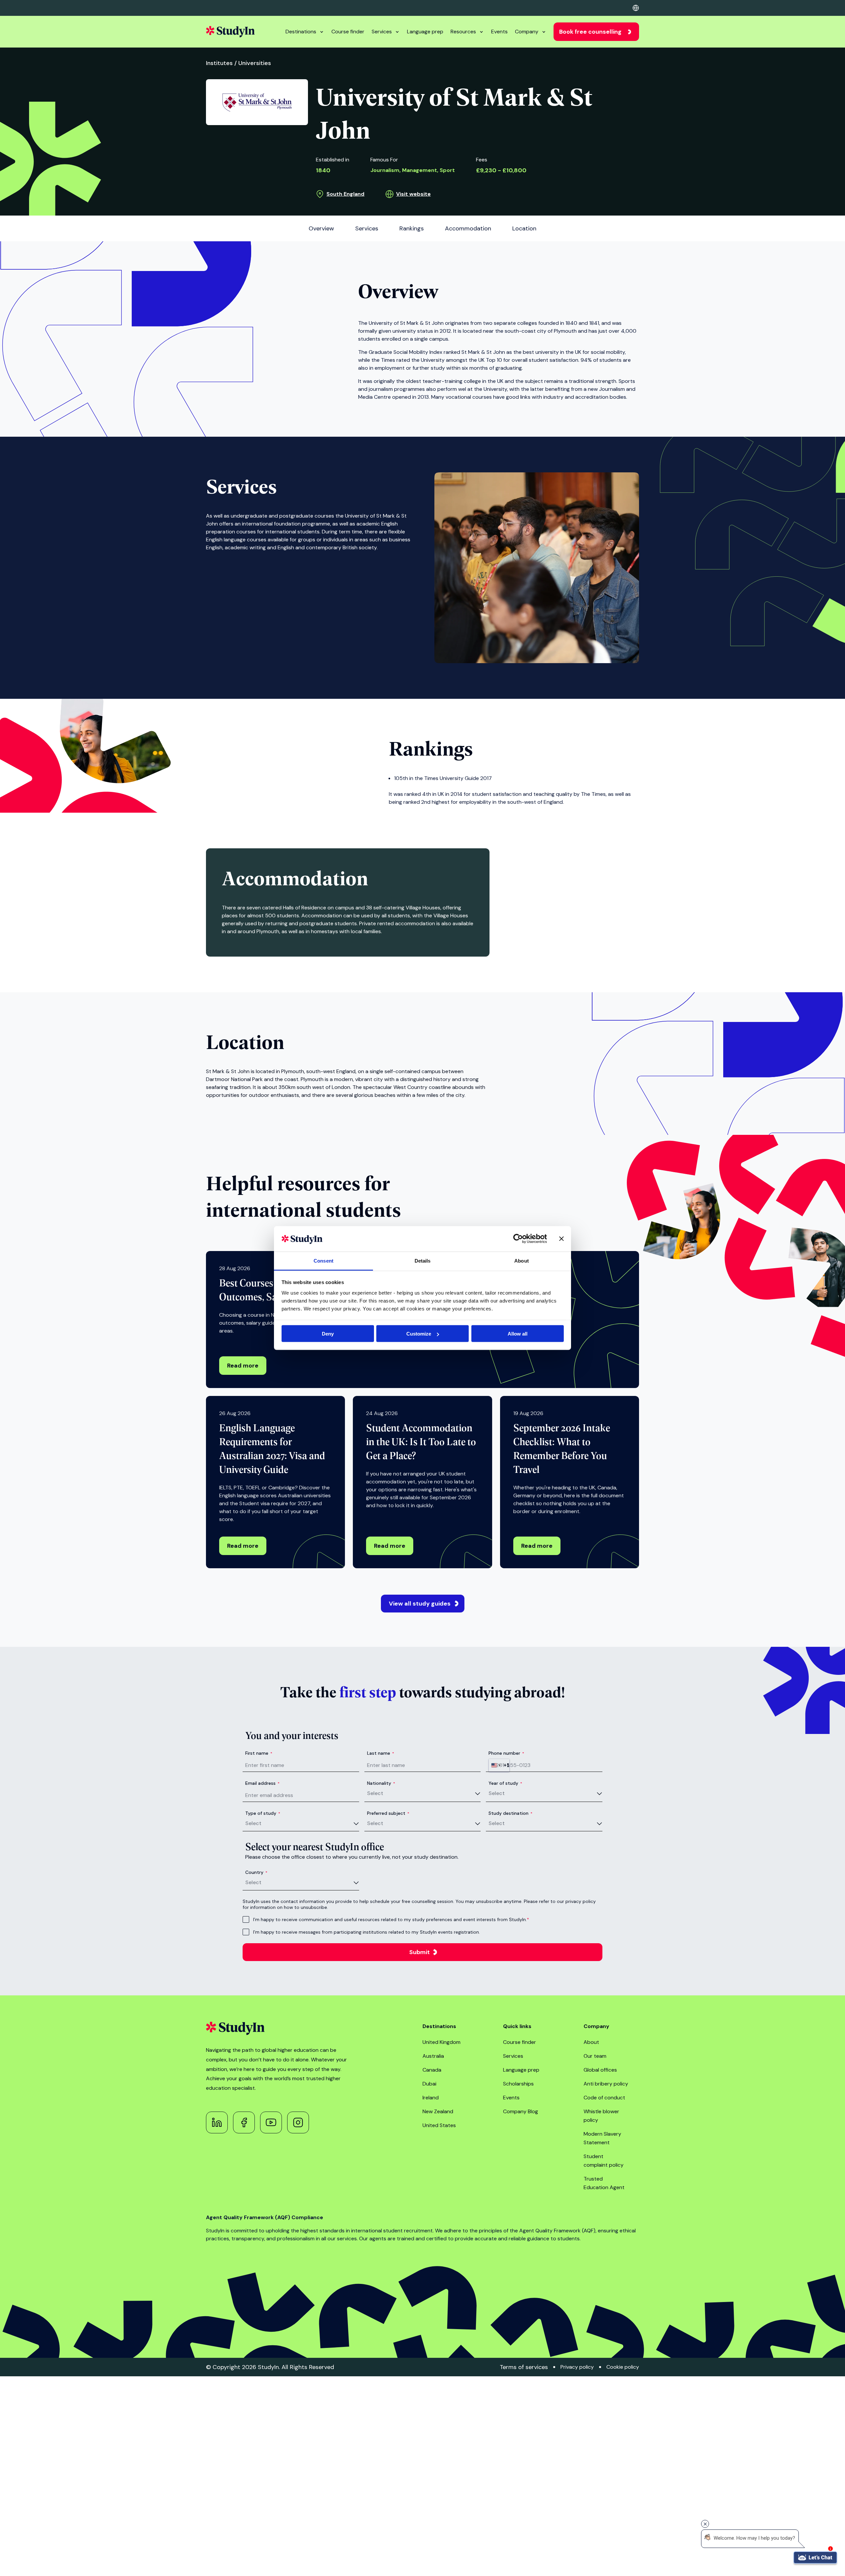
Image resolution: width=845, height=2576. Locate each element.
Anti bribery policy (606, 2084)
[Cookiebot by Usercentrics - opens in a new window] (518, 1239)
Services (382, 32)
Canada (432, 2070)
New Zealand (438, 2111)
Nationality (381, 1783)
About (591, 2042)
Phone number (506, 1753)
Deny (328, 1334)
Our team (595, 2056)
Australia (433, 2056)
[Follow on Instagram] (298, 2122)
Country (256, 1872)
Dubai (429, 2084)
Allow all (518, 1334)
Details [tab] (423, 1260)
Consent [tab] (323, 1260)
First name (259, 1753)
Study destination (510, 1813)
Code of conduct (604, 2098)
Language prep (425, 32)
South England (345, 194)
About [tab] (522, 1260)
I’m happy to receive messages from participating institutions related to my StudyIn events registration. (367, 1932)
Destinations (301, 32)
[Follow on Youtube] (271, 2122)
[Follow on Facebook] (244, 2122)
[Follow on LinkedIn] (217, 2122)
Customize (419, 1334)
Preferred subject (388, 1813)
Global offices (600, 2070)
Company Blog (521, 2111)
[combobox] (499, 1765)
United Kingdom (441, 2042)
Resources (463, 32)
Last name (381, 1753)
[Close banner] (561, 1239)
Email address (262, 1783)
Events (499, 32)
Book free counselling (590, 32)
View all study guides (420, 1604)
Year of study (505, 1783)
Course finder (348, 32)
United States (439, 2125)
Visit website (413, 194)
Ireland (431, 2098)
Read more (243, 1366)
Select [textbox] (375, 1793)
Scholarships (518, 2084)
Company (527, 32)
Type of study (263, 1813)
